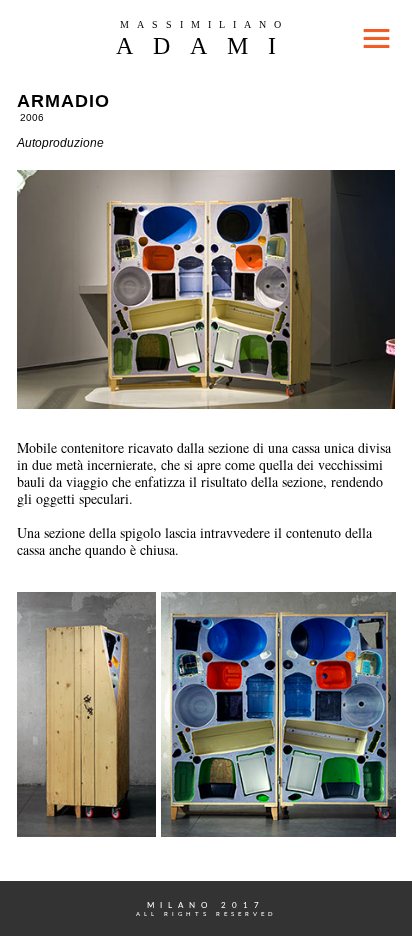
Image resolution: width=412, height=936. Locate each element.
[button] (205, 37)
